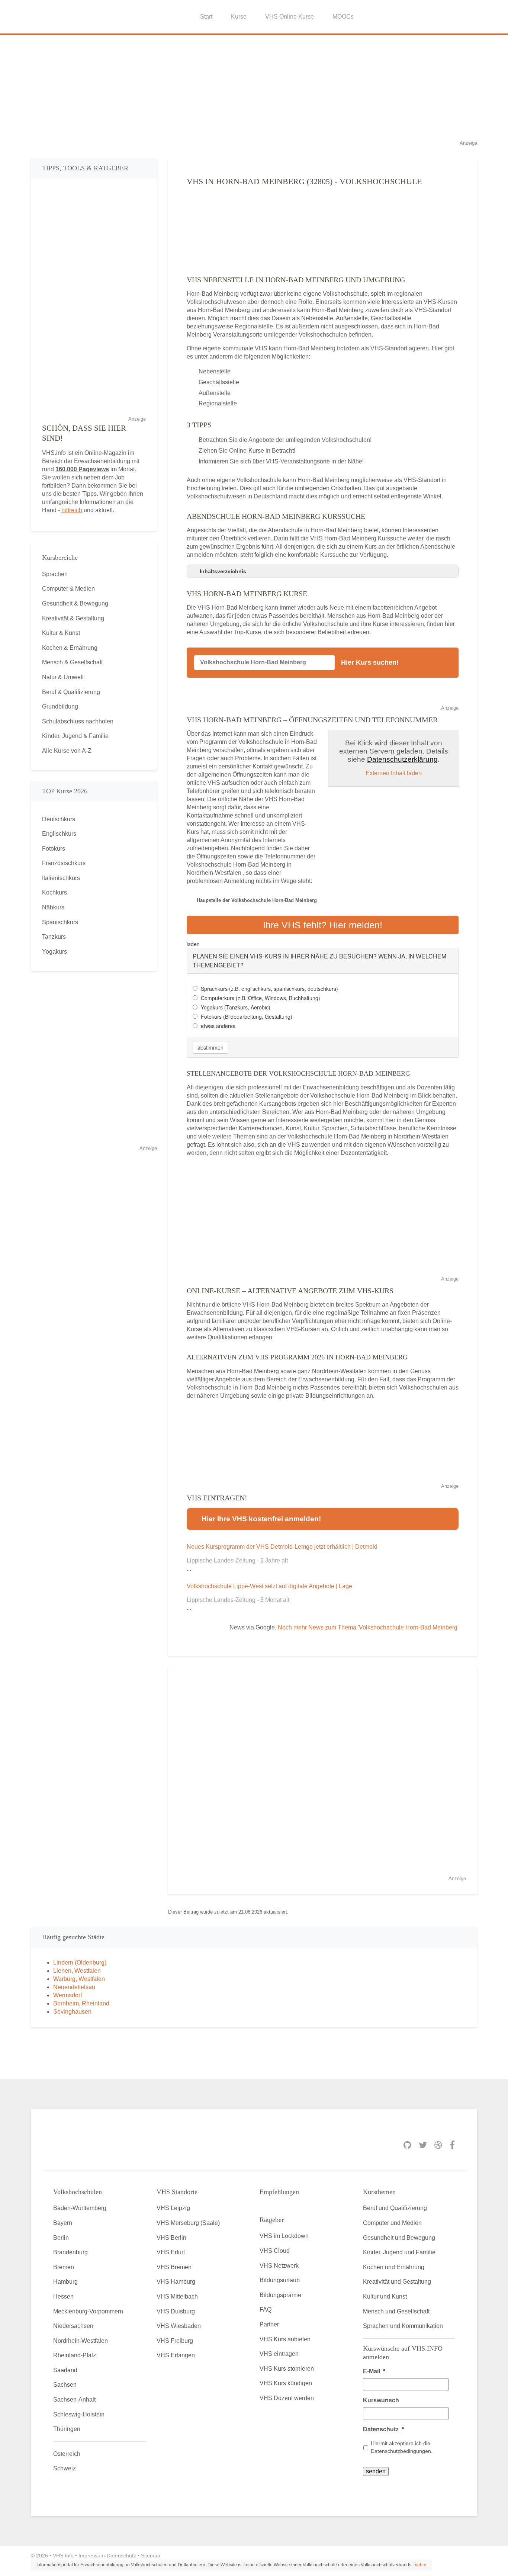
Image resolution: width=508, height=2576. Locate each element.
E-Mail (374, 2371)
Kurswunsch (381, 2400)
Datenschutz (383, 2429)
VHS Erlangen (176, 2355)
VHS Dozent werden (287, 2398)
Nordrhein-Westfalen (81, 2341)
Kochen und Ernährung (394, 2267)
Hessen (63, 2296)
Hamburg (65, 2282)
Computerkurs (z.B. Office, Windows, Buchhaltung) (261, 998)
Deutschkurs (59, 819)
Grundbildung (60, 706)
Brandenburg (70, 2252)
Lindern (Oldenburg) (80, 1962)
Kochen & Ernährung (70, 648)
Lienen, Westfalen (77, 1971)
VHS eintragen (279, 2354)
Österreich (67, 2454)
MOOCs (343, 17)
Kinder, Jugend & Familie (75, 736)
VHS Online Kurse (290, 17)
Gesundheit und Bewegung (399, 2238)
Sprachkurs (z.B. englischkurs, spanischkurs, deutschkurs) (269, 989)
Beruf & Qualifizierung (71, 692)
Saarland (65, 2370)
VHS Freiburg (175, 2341)
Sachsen (65, 2385)
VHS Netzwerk (279, 2266)
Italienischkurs (61, 878)
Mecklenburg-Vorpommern (88, 2311)
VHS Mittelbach (177, 2296)
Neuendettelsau (74, 1987)
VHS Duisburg (176, 2311)
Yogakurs (54, 952)
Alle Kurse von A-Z (67, 751)
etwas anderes (218, 1026)
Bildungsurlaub (280, 2280)
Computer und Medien (392, 2223)
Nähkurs (53, 907)
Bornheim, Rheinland (81, 2003)
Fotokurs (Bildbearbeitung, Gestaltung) (247, 1016)
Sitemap (151, 2556)
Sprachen (55, 574)
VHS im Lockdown (284, 2236)
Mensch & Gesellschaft (72, 662)
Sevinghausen (72, 2012)
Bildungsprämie (280, 2295)
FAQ (266, 2310)
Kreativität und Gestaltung (397, 2282)
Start (206, 17)
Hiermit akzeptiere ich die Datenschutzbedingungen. (402, 2447)
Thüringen (67, 2429)
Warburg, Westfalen (79, 1979)
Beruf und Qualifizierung (395, 2208)
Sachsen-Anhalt (74, 2400)
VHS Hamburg (176, 2282)
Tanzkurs (54, 937)
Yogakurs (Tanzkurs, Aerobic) (236, 1007)
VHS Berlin (171, 2238)
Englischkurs (59, 834)
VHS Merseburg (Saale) (188, 2223)
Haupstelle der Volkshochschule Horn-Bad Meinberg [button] (257, 900)
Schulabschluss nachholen (78, 721)
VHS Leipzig (173, 2208)
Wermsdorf (67, 1995)
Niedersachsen (73, 2326)
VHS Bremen (174, 2267)
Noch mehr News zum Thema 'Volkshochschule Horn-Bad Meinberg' (368, 1627)
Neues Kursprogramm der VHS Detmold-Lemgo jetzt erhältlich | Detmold (282, 1547)
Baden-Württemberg (80, 2208)
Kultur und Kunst (385, 2296)
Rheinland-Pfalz (75, 2355)
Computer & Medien (68, 589)
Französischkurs (64, 863)
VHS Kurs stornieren (287, 2369)
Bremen (64, 2267)
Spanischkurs (60, 922)
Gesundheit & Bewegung (75, 603)
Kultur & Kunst (61, 633)
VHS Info (63, 2556)
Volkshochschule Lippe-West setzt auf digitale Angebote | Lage (269, 1586)
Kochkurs (54, 892)
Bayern (63, 2223)
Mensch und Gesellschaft (396, 2311)
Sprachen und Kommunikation (403, 2326)
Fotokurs (54, 849)
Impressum (92, 2556)
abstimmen (210, 1047)
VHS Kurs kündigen (286, 2383)
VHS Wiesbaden (179, 2326)
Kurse (239, 17)
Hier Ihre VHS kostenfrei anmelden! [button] (261, 1519)
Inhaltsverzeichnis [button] (223, 571)
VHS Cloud (275, 2251)
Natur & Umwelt (63, 677)
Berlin (61, 2238)
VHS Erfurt (171, 2252)
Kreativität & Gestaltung (73, 618)
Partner (269, 2324)
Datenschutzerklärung (402, 759)
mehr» (420, 2565)
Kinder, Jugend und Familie (399, 2252)
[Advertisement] (254, 87)
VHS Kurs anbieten (285, 2339)
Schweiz (65, 2468)
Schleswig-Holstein (79, 2414)
